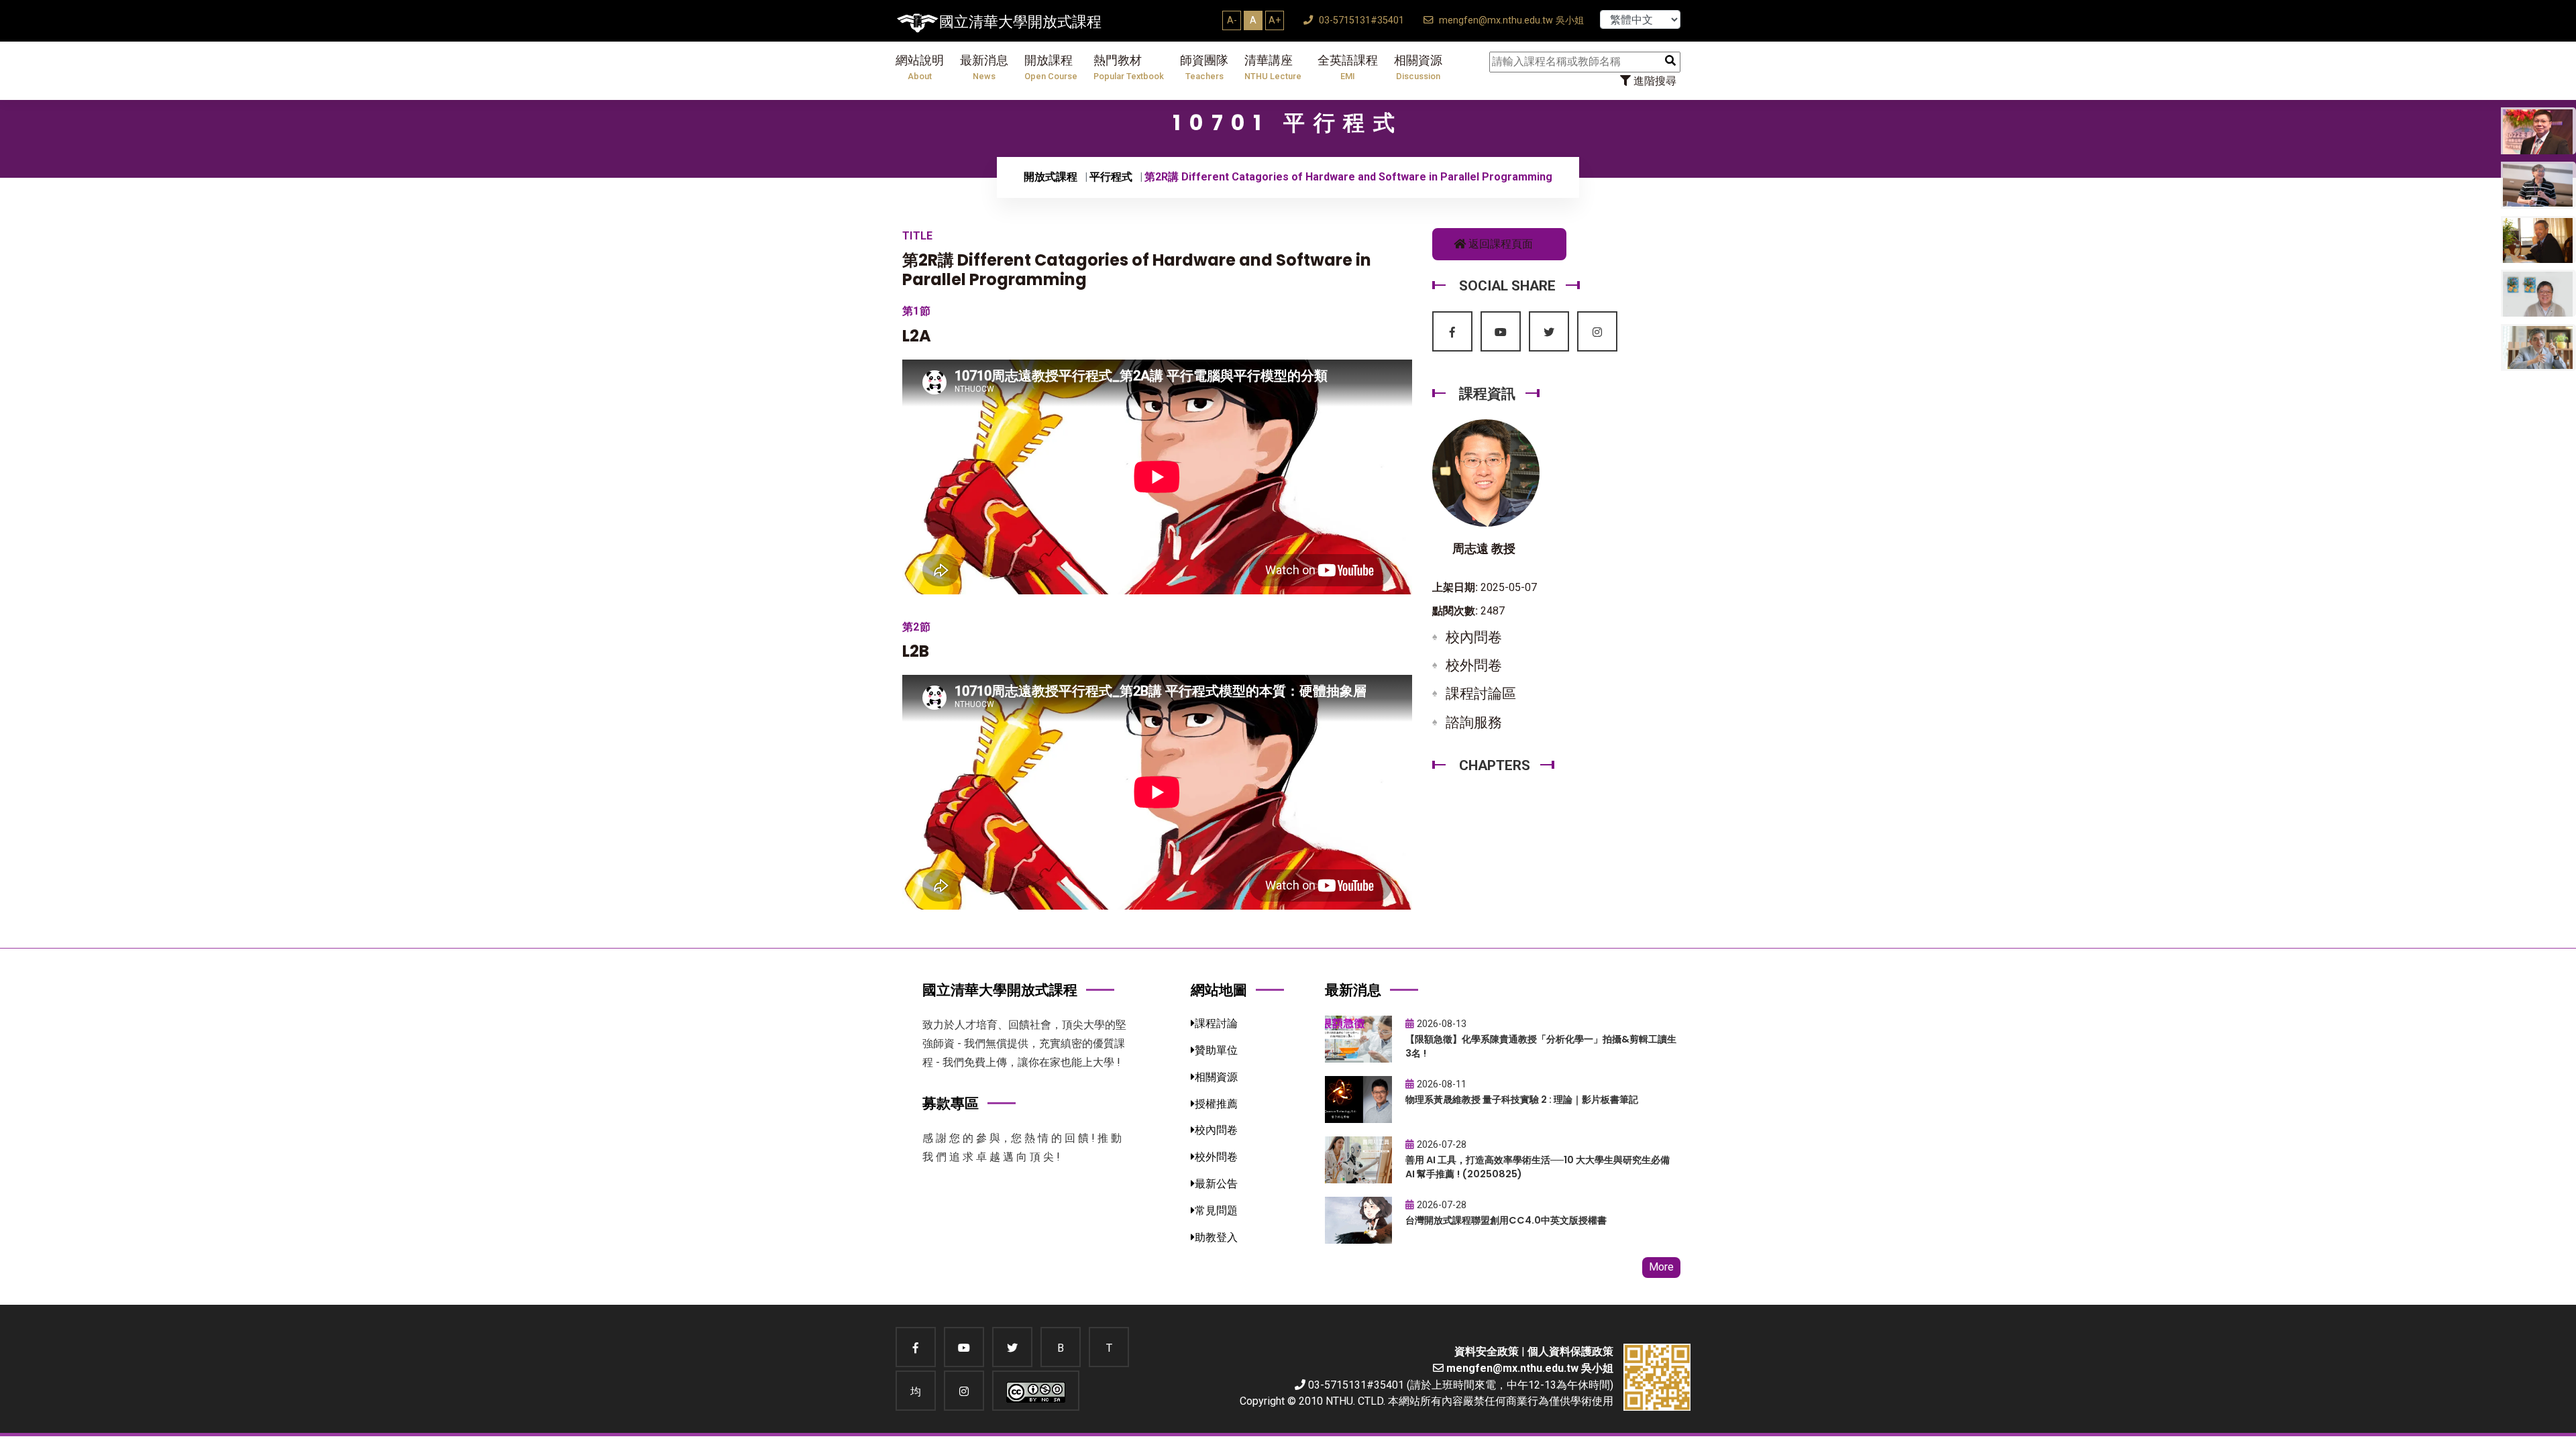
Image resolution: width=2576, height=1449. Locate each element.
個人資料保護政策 (1570, 1351)
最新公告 (1216, 1184)
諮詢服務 (1474, 722)
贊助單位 (1216, 1050)
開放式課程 (1051, 177)
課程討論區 (1481, 694)
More (1661, 1267)
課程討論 (1216, 1023)
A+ (1275, 20)
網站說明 (920, 67)
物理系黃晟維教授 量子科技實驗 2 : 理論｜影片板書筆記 (1522, 1099)
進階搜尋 (1654, 81)
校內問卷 (1474, 637)
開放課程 (1051, 67)
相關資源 (1418, 67)
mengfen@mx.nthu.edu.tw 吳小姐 (1510, 20)
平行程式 (1111, 177)
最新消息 (984, 67)
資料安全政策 (1487, 1351)
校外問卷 (1474, 665)
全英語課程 (1348, 67)
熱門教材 (1129, 67)
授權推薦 (1216, 1104)
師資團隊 (1204, 67)
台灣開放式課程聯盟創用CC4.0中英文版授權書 (1506, 1220)
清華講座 (1273, 67)
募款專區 (951, 1103)
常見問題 (1216, 1211)
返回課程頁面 (1499, 244)
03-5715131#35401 (1360, 20)
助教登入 (1216, 1237)
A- (1232, 20)
